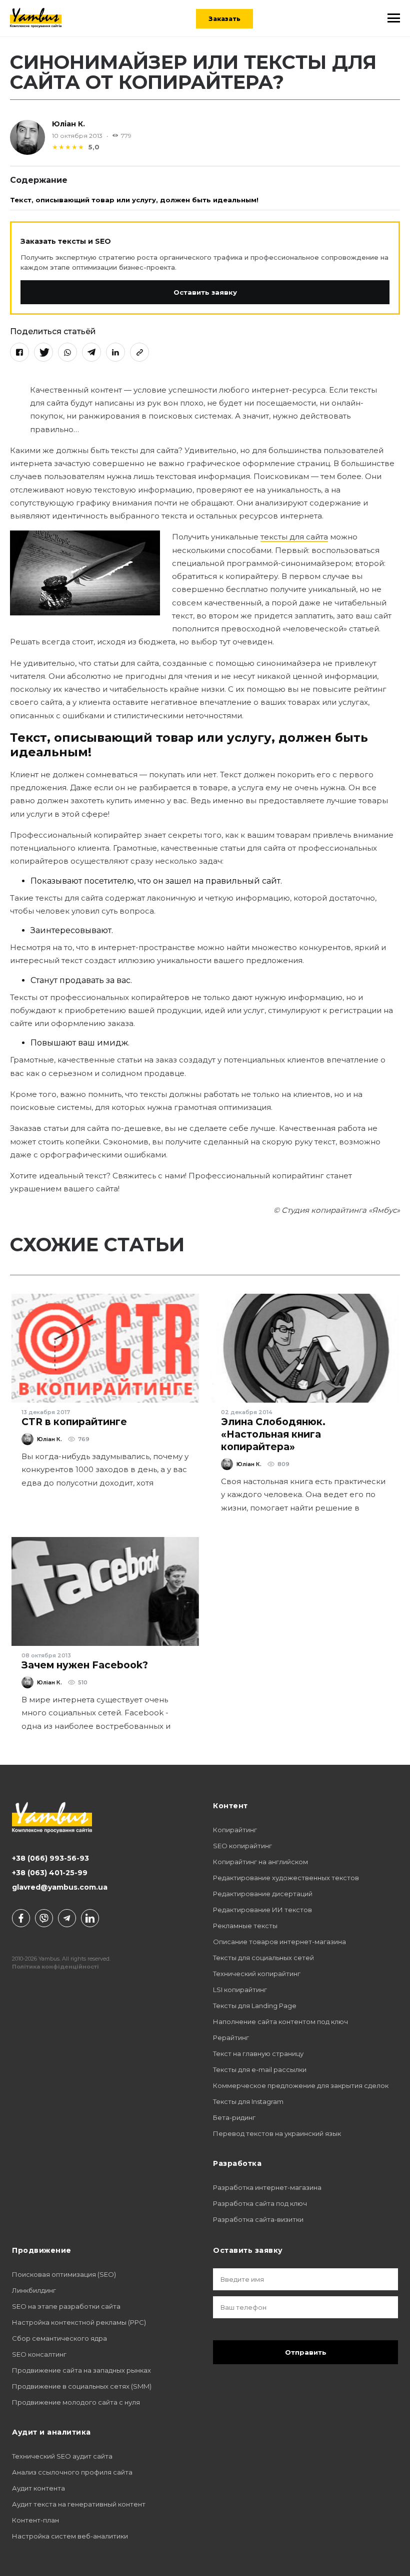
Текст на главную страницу (258, 2054)
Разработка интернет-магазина (267, 2187)
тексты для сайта (294, 537)
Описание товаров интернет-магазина (279, 1942)
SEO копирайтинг (242, 1846)
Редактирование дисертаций (263, 1894)
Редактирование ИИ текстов (262, 1910)
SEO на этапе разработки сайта (66, 2306)
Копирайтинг (235, 1830)
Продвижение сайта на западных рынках (81, 2370)
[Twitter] (43, 352)
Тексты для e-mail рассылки (260, 2069)
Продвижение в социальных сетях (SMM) (82, 2386)
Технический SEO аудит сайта (62, 2456)
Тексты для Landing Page (255, 2006)
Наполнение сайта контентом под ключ (280, 2022)
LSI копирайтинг (240, 1990)
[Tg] (67, 1918)
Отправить (306, 2352)
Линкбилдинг (34, 2290)
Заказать (224, 19)
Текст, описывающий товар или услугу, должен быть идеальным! (134, 200)
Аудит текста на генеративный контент (79, 2504)
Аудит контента (38, 2488)
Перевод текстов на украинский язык (277, 2133)
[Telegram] (91, 352)
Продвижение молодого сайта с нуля (76, 2402)
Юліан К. (68, 124)
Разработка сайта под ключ (260, 2203)
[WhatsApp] (67, 352)
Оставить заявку (205, 292)
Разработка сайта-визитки (258, 2219)
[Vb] (44, 1918)
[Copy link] (139, 352)
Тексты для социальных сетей (263, 1958)
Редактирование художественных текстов (286, 1878)
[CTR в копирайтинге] (105, 1348)
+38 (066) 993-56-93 (50, 1858)
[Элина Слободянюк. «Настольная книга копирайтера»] (305, 1348)
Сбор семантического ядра (59, 2338)
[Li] (90, 1918)
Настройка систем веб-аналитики (70, 2536)
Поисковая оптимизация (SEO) (64, 2274)
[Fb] (21, 1918)
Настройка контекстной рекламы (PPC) (79, 2322)
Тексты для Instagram (248, 2101)
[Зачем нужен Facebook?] (105, 1591)
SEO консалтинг (39, 2354)
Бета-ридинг (234, 2117)
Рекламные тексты (245, 1926)
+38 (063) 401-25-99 (50, 1873)
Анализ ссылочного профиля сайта (72, 2472)
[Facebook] (19, 352)
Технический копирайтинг (257, 1974)
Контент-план (35, 2520)
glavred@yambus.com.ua (60, 1887)
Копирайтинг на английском (260, 1862)
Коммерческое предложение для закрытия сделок (301, 2085)
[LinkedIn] (115, 352)
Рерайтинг (231, 2038)
